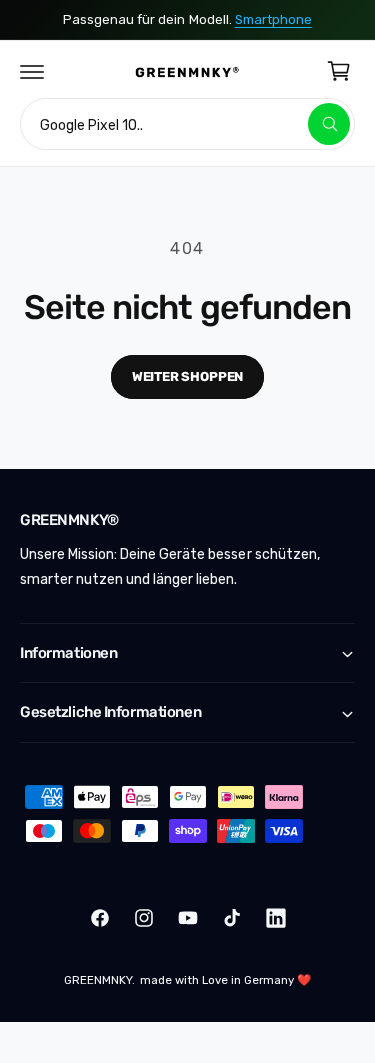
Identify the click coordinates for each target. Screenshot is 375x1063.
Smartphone (273, 19)
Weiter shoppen (187, 376)
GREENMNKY (98, 980)
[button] (32, 71)
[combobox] (187, 124)
